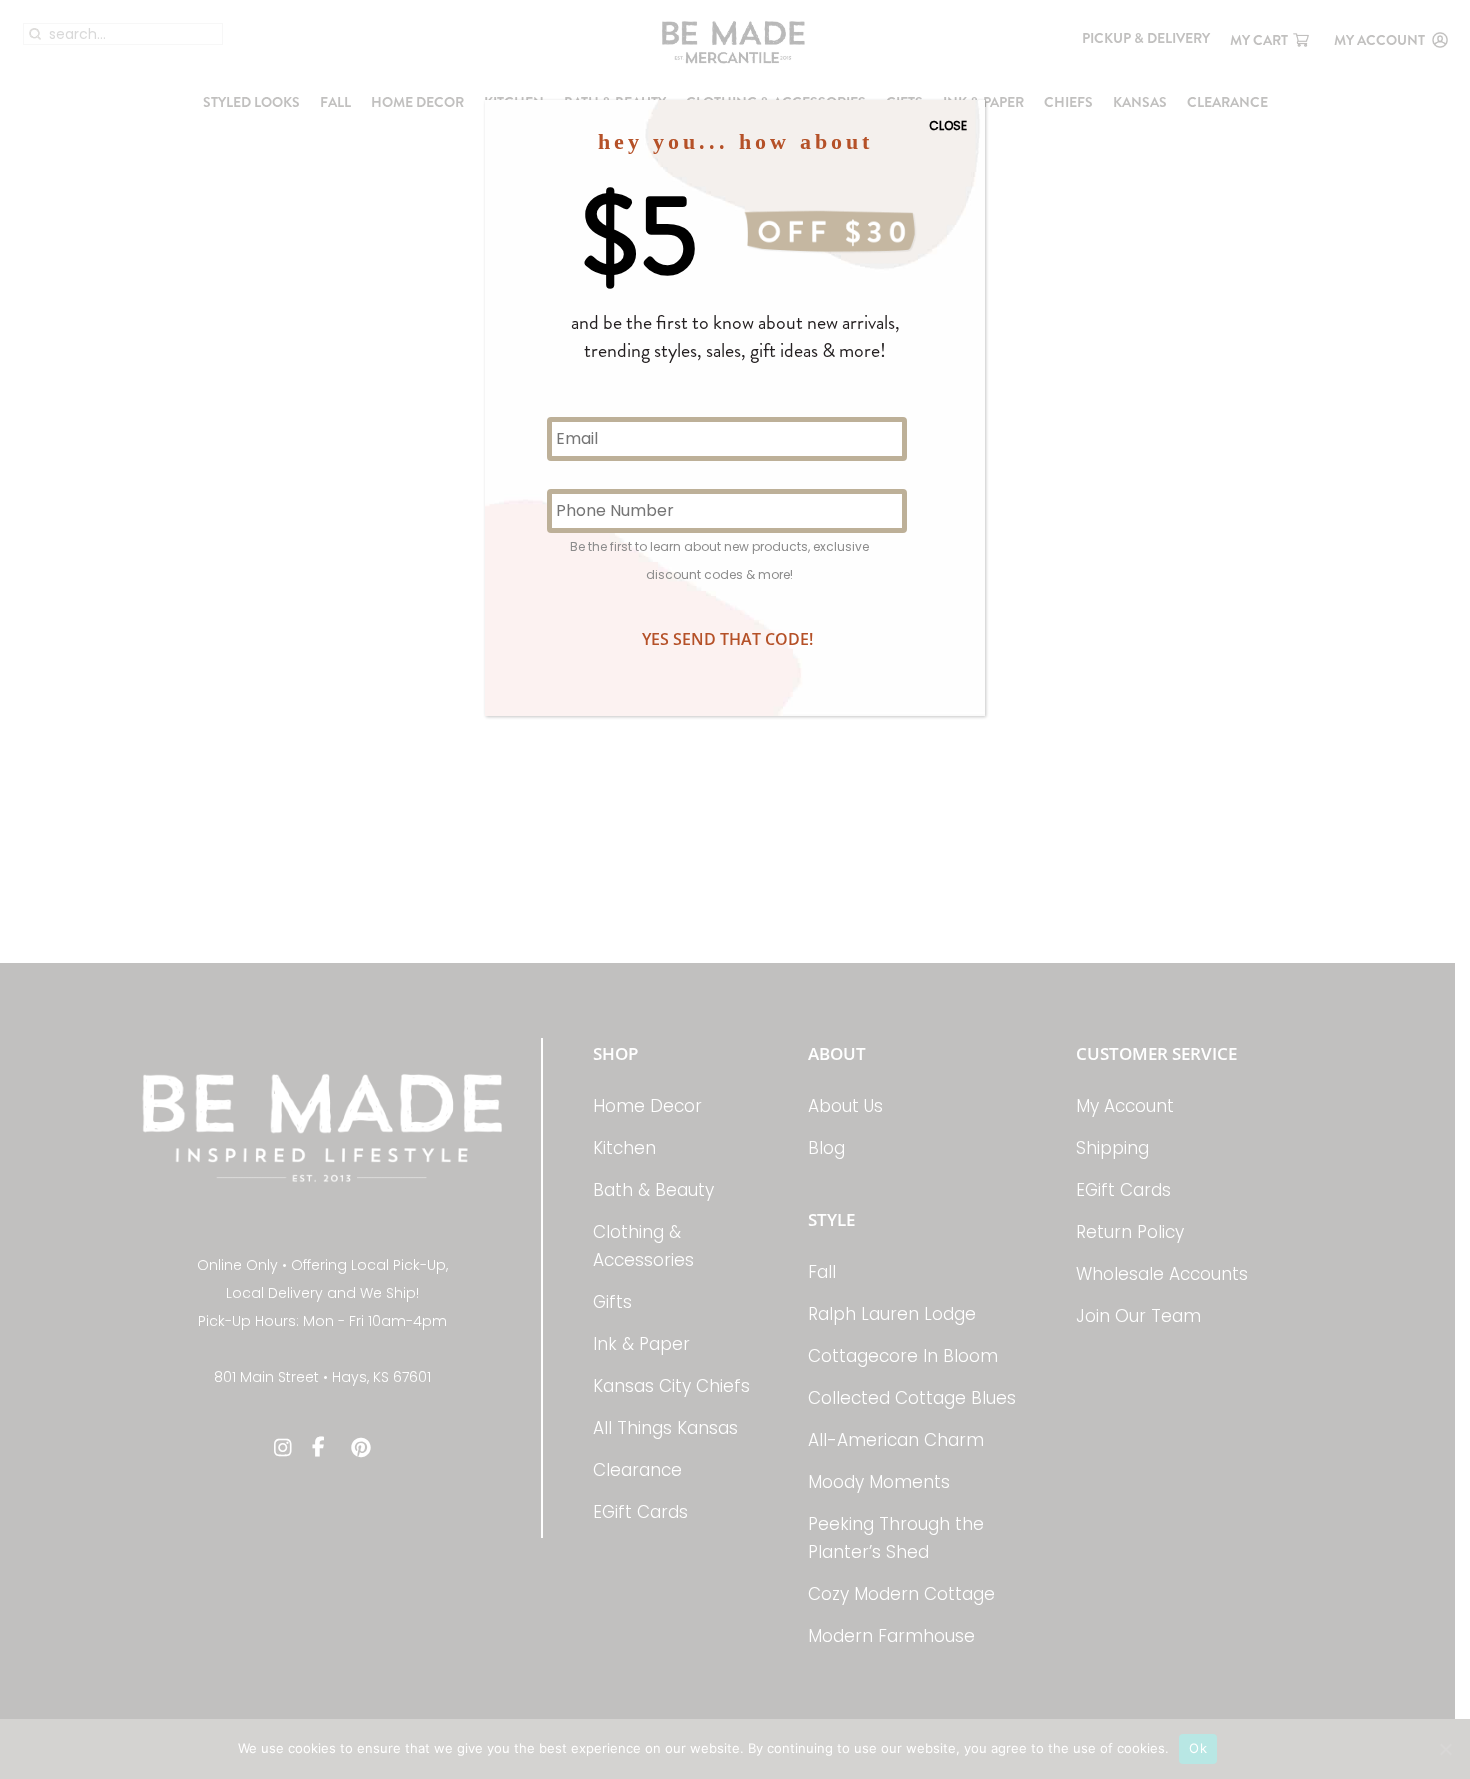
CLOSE (948, 125)
